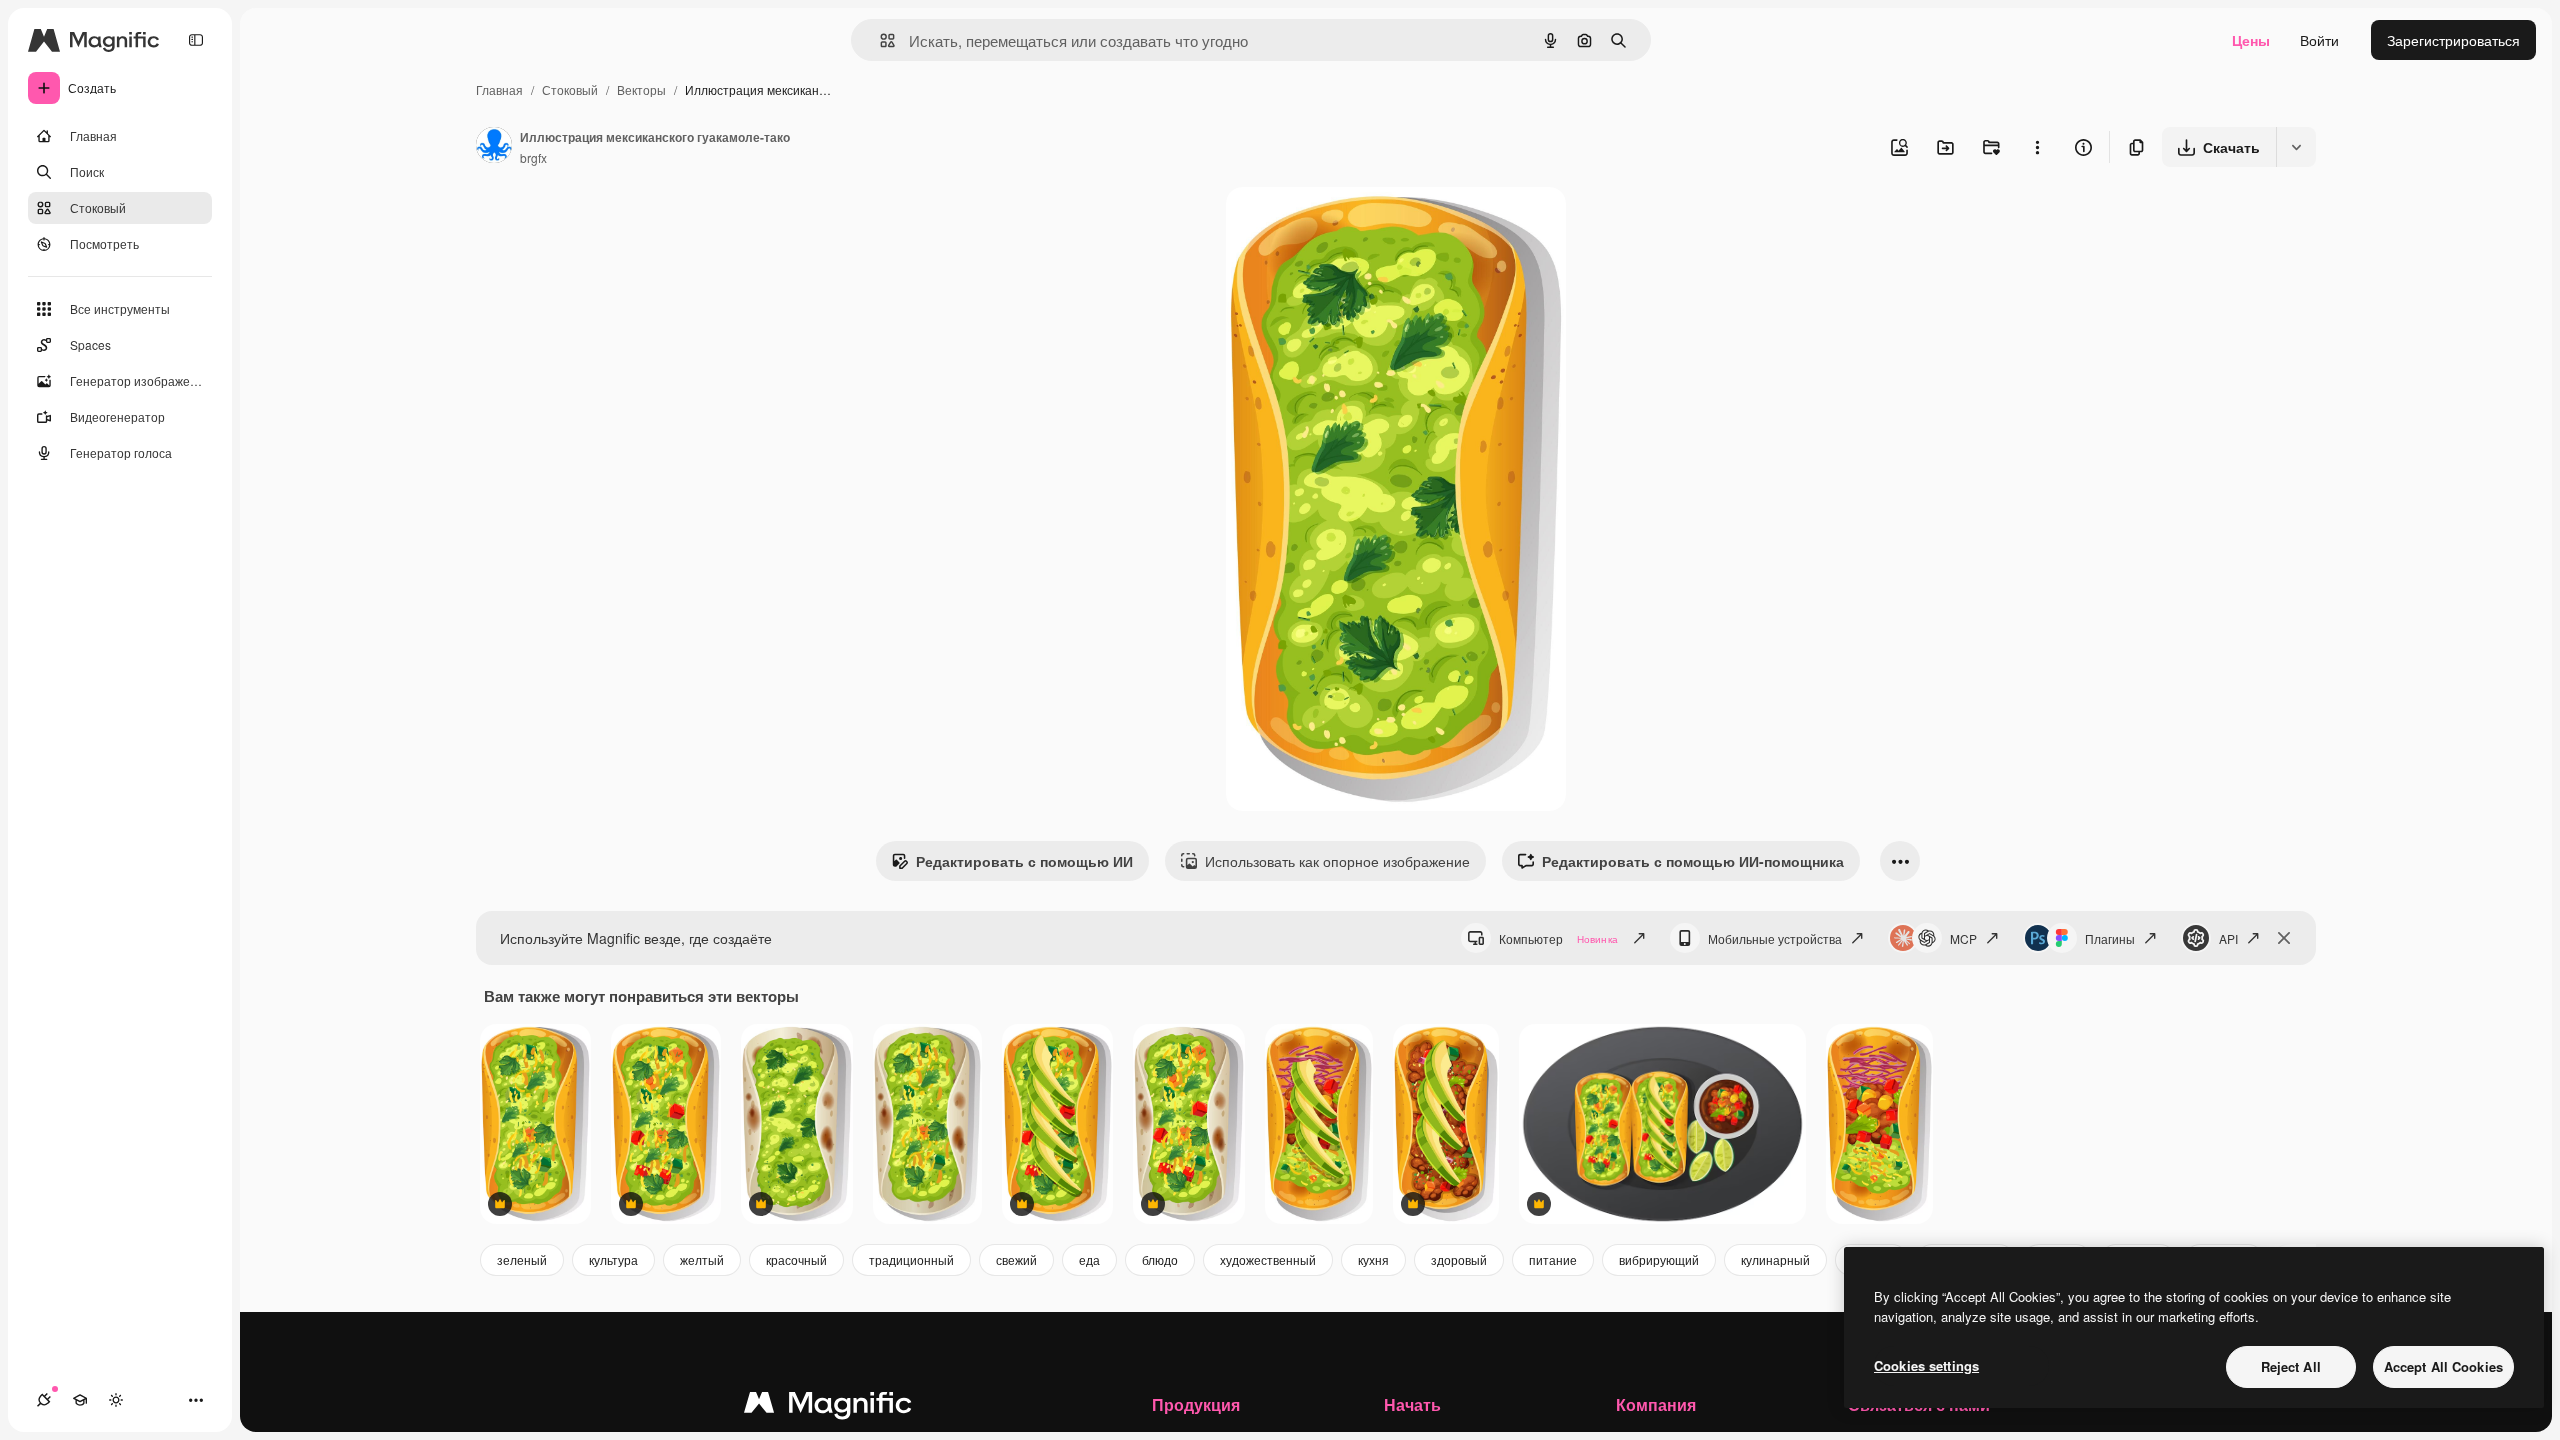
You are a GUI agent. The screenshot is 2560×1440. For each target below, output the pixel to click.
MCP (1963, 938)
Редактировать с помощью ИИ (1024, 861)
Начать (1412, 1404)
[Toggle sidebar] (196, 40)
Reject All (2291, 1366)
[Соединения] (44, 1400)
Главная (499, 89)
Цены (2251, 40)
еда (1089, 1259)
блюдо (1160, 1259)
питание (1553, 1259)
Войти (2319, 40)
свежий (1016, 1259)
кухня (1373, 1259)
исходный (1360, 225)
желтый (702, 1259)
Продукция (1196, 1404)
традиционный (911, 1259)
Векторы (641, 89)
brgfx (533, 157)
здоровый (1459, 1259)
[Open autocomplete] (879, 40)
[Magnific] (828, 1407)
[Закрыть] (2284, 938)
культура (613, 1259)
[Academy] (80, 1400)
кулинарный (1775, 1259)
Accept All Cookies (2443, 1366)
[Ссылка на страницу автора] (494, 147)
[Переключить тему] (116, 1400)
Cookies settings (1926, 1365)
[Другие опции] (2037, 147)
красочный (796, 1259)
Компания (1656, 1404)
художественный (1268, 1259)
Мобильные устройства (1775, 938)
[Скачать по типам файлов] (2296, 147)
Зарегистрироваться (2453, 40)
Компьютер (1558, 938)
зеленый (522, 1259)
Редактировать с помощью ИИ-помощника (1693, 861)
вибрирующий (1659, 1259)
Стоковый (570, 89)
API (2228, 938)
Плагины (2110, 938)
